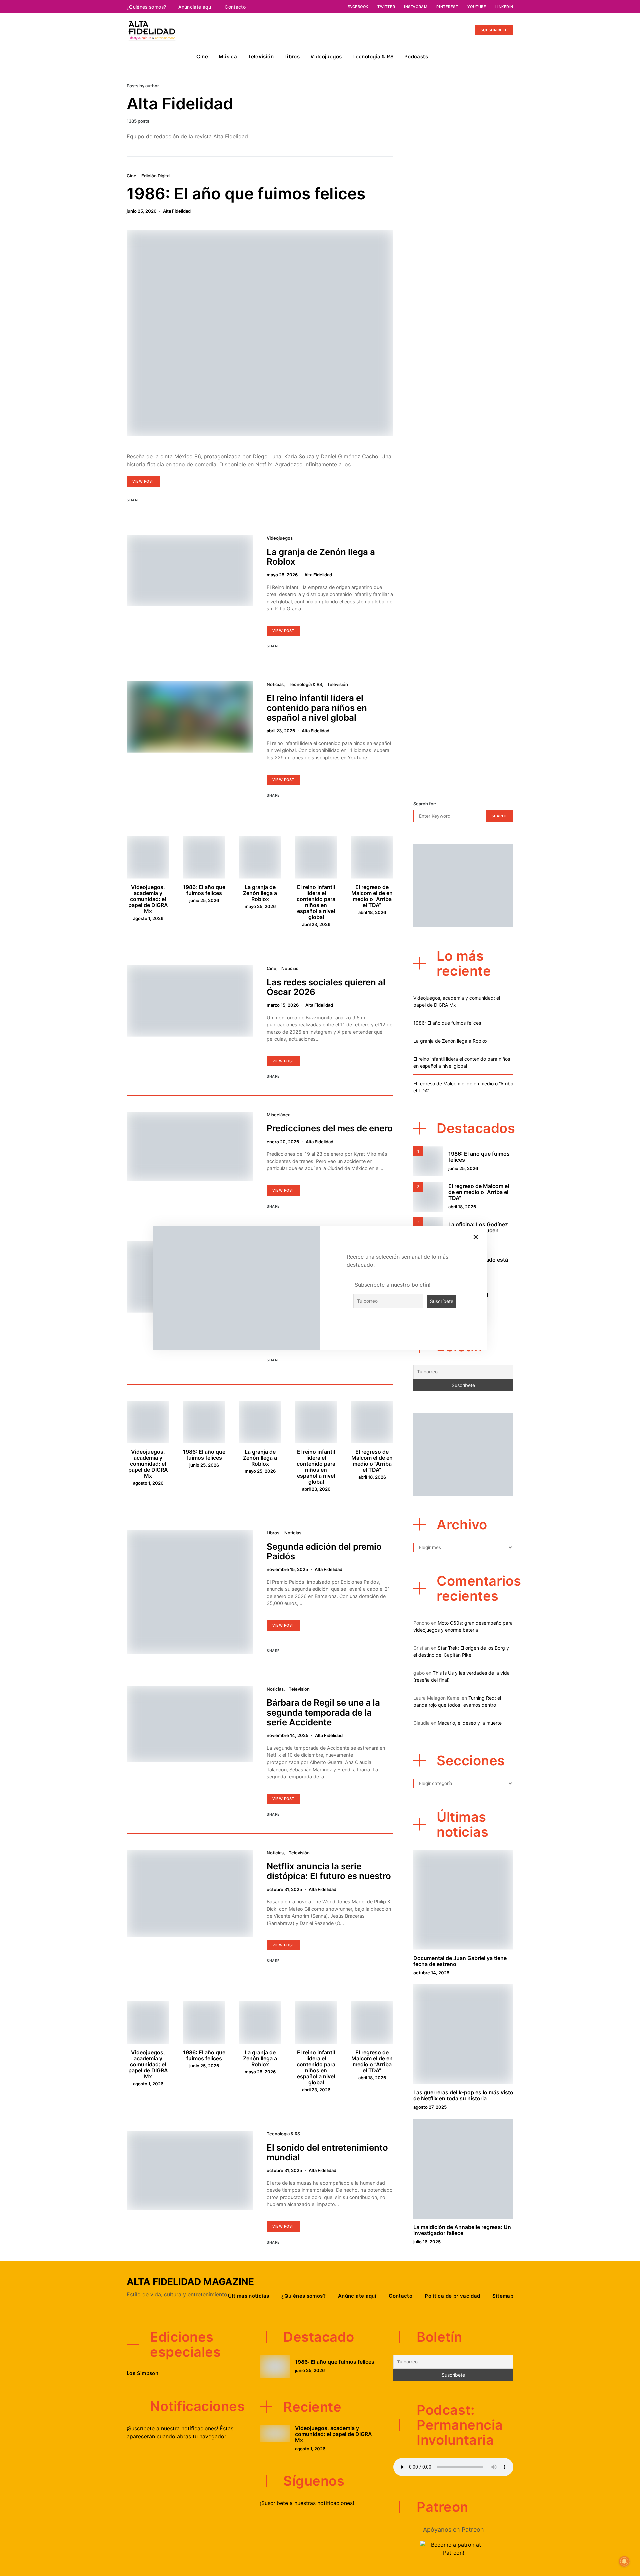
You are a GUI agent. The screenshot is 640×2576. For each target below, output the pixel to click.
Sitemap (503, 2296)
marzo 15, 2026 (283, 1005)
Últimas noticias (248, 2296)
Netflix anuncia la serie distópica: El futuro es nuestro (329, 1871)
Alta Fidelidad (177, 211)
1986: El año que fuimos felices (246, 193)
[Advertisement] (463, 678)
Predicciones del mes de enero (330, 1128)
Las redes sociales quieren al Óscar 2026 (326, 987)
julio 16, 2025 (427, 2242)
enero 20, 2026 (283, 1142)
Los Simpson (142, 2373)
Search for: (425, 804)
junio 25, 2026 (141, 211)
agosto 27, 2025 (430, 2107)
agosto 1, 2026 (148, 918)
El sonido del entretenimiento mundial (327, 2152)
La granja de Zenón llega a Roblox (321, 557)
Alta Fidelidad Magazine (190, 2282)
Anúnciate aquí (195, 7)
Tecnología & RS (373, 56)
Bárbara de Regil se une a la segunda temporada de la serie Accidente (323, 1712)
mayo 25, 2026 (282, 575)
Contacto (235, 7)
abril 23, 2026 (281, 731)
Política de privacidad (452, 2296)
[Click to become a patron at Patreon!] (453, 2548)
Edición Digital (156, 176)
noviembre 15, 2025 (287, 1569)
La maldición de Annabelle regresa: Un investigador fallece (462, 2230)
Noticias (275, 684)
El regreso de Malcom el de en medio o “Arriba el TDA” (372, 896)
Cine (202, 56)
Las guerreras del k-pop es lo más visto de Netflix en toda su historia (463, 2095)
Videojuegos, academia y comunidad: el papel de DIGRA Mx (148, 899)
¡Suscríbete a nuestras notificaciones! (307, 2503)
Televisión (261, 56)
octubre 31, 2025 (284, 1889)
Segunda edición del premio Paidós (324, 1551)
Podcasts (416, 56)
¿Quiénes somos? (146, 7)
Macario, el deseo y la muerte (470, 1723)
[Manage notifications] (624, 2561)
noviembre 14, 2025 (287, 1735)
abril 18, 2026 (372, 912)
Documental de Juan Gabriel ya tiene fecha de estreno (460, 1961)
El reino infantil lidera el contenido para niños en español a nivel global (317, 708)
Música (228, 56)
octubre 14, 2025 (431, 1973)
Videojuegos (326, 56)
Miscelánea (278, 1115)
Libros (292, 56)
